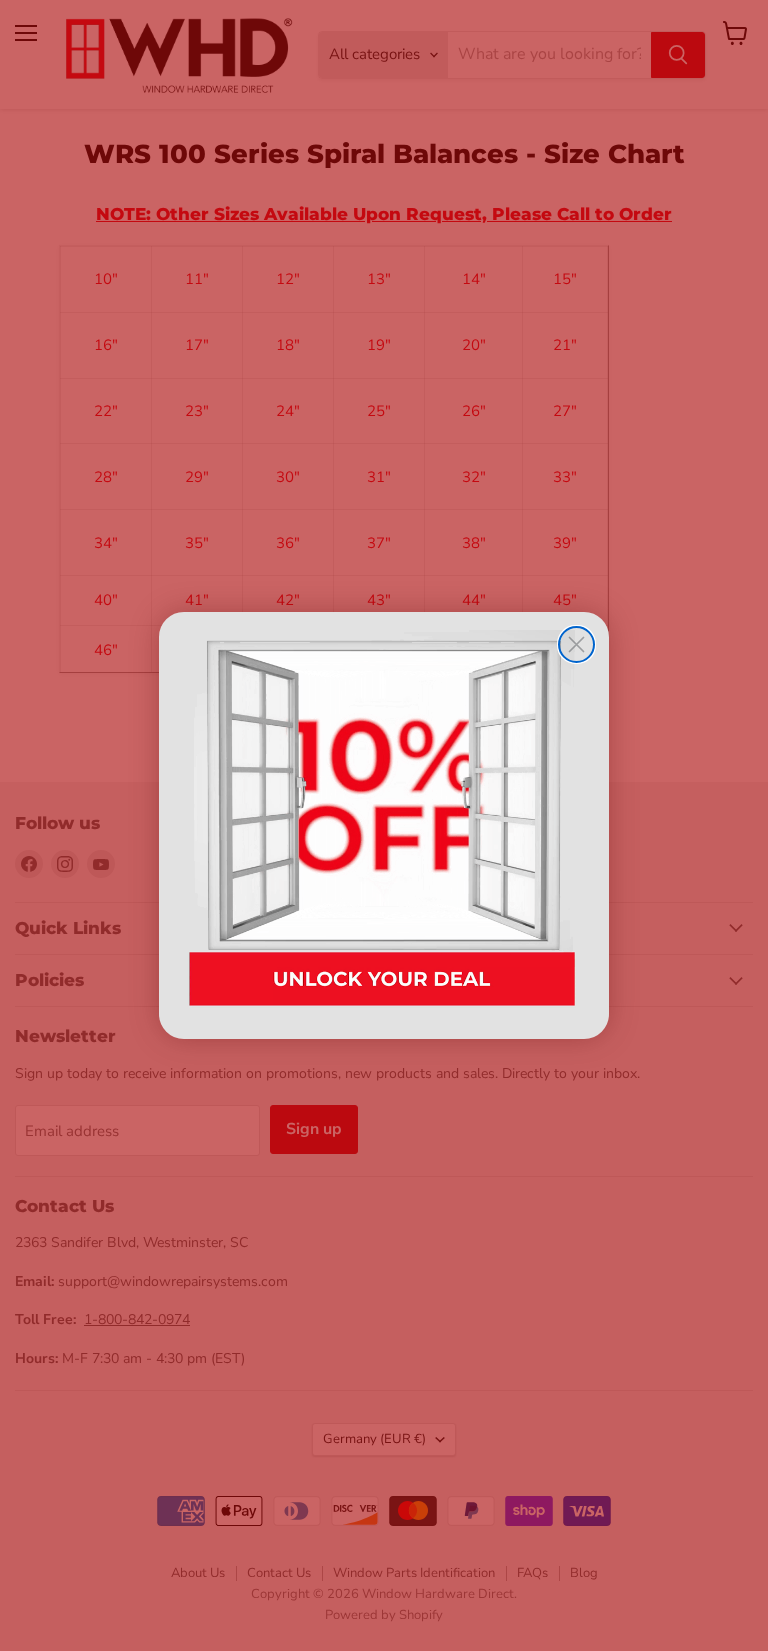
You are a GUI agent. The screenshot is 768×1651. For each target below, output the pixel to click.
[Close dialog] (576, 644)
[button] (384, 825)
